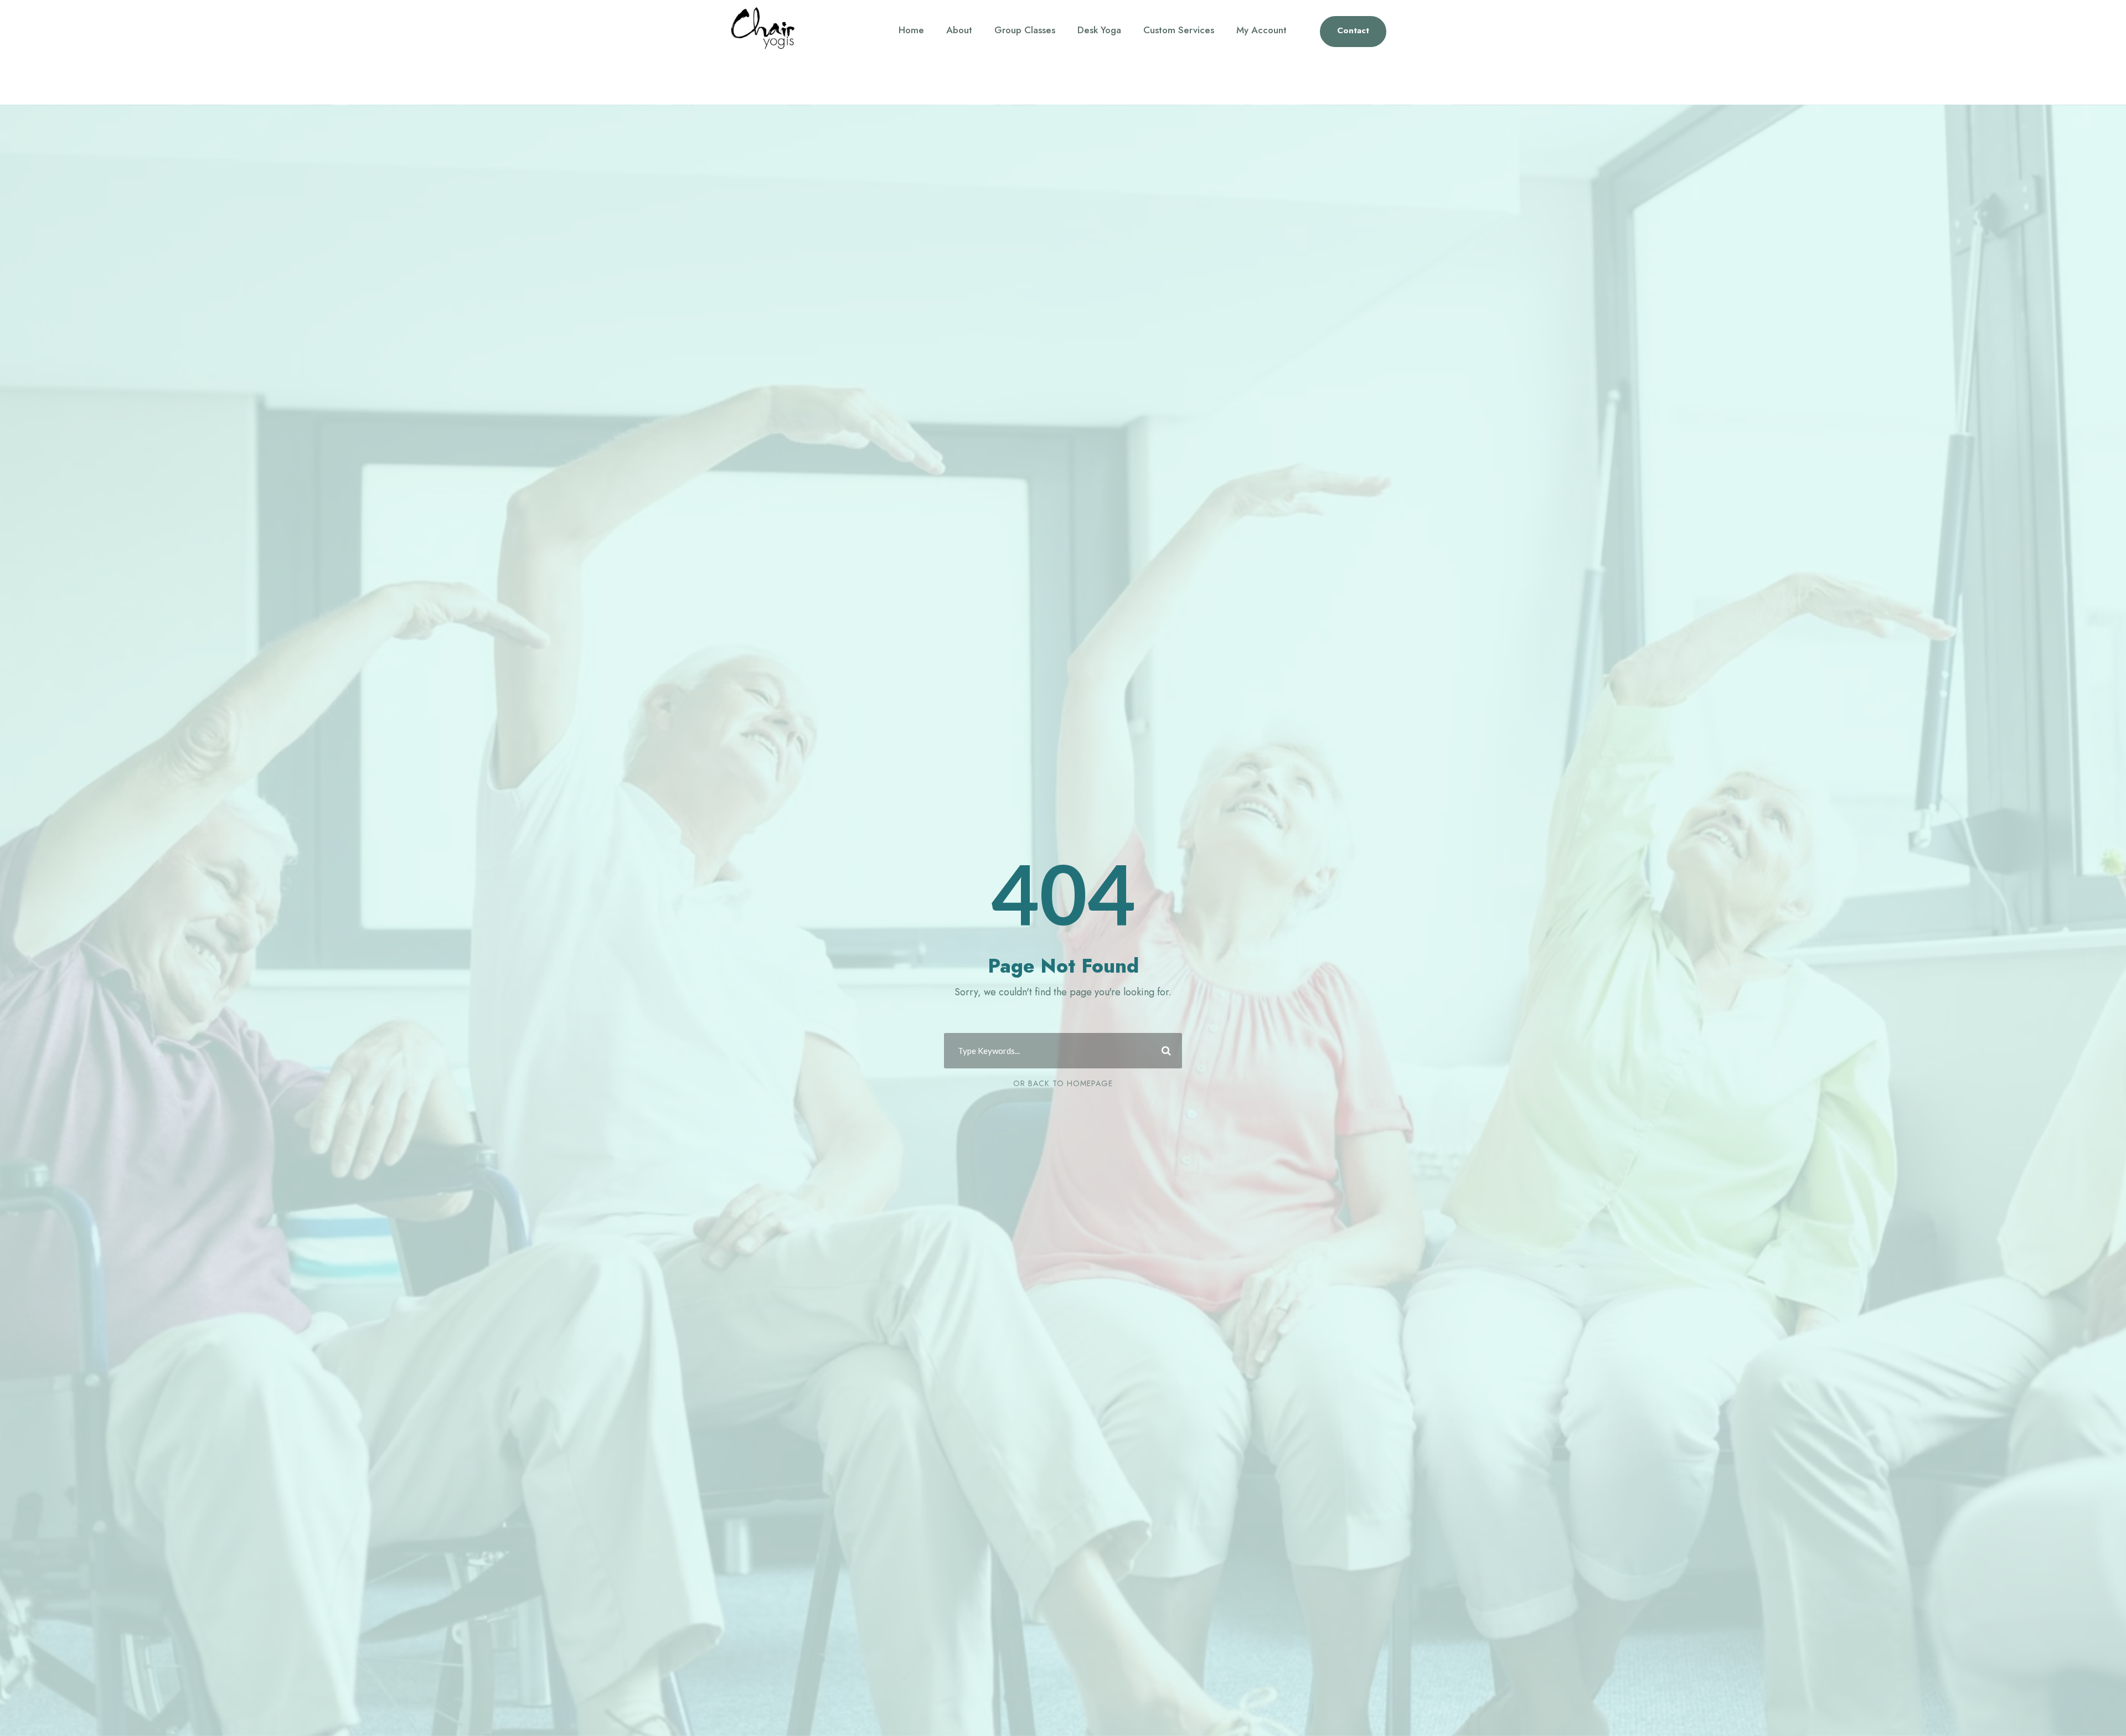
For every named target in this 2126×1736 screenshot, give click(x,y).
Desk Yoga (1099, 30)
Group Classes (1025, 30)
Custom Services (1179, 30)
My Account (1261, 30)
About (959, 30)
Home (911, 30)
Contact (1353, 30)
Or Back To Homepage (1063, 1083)
